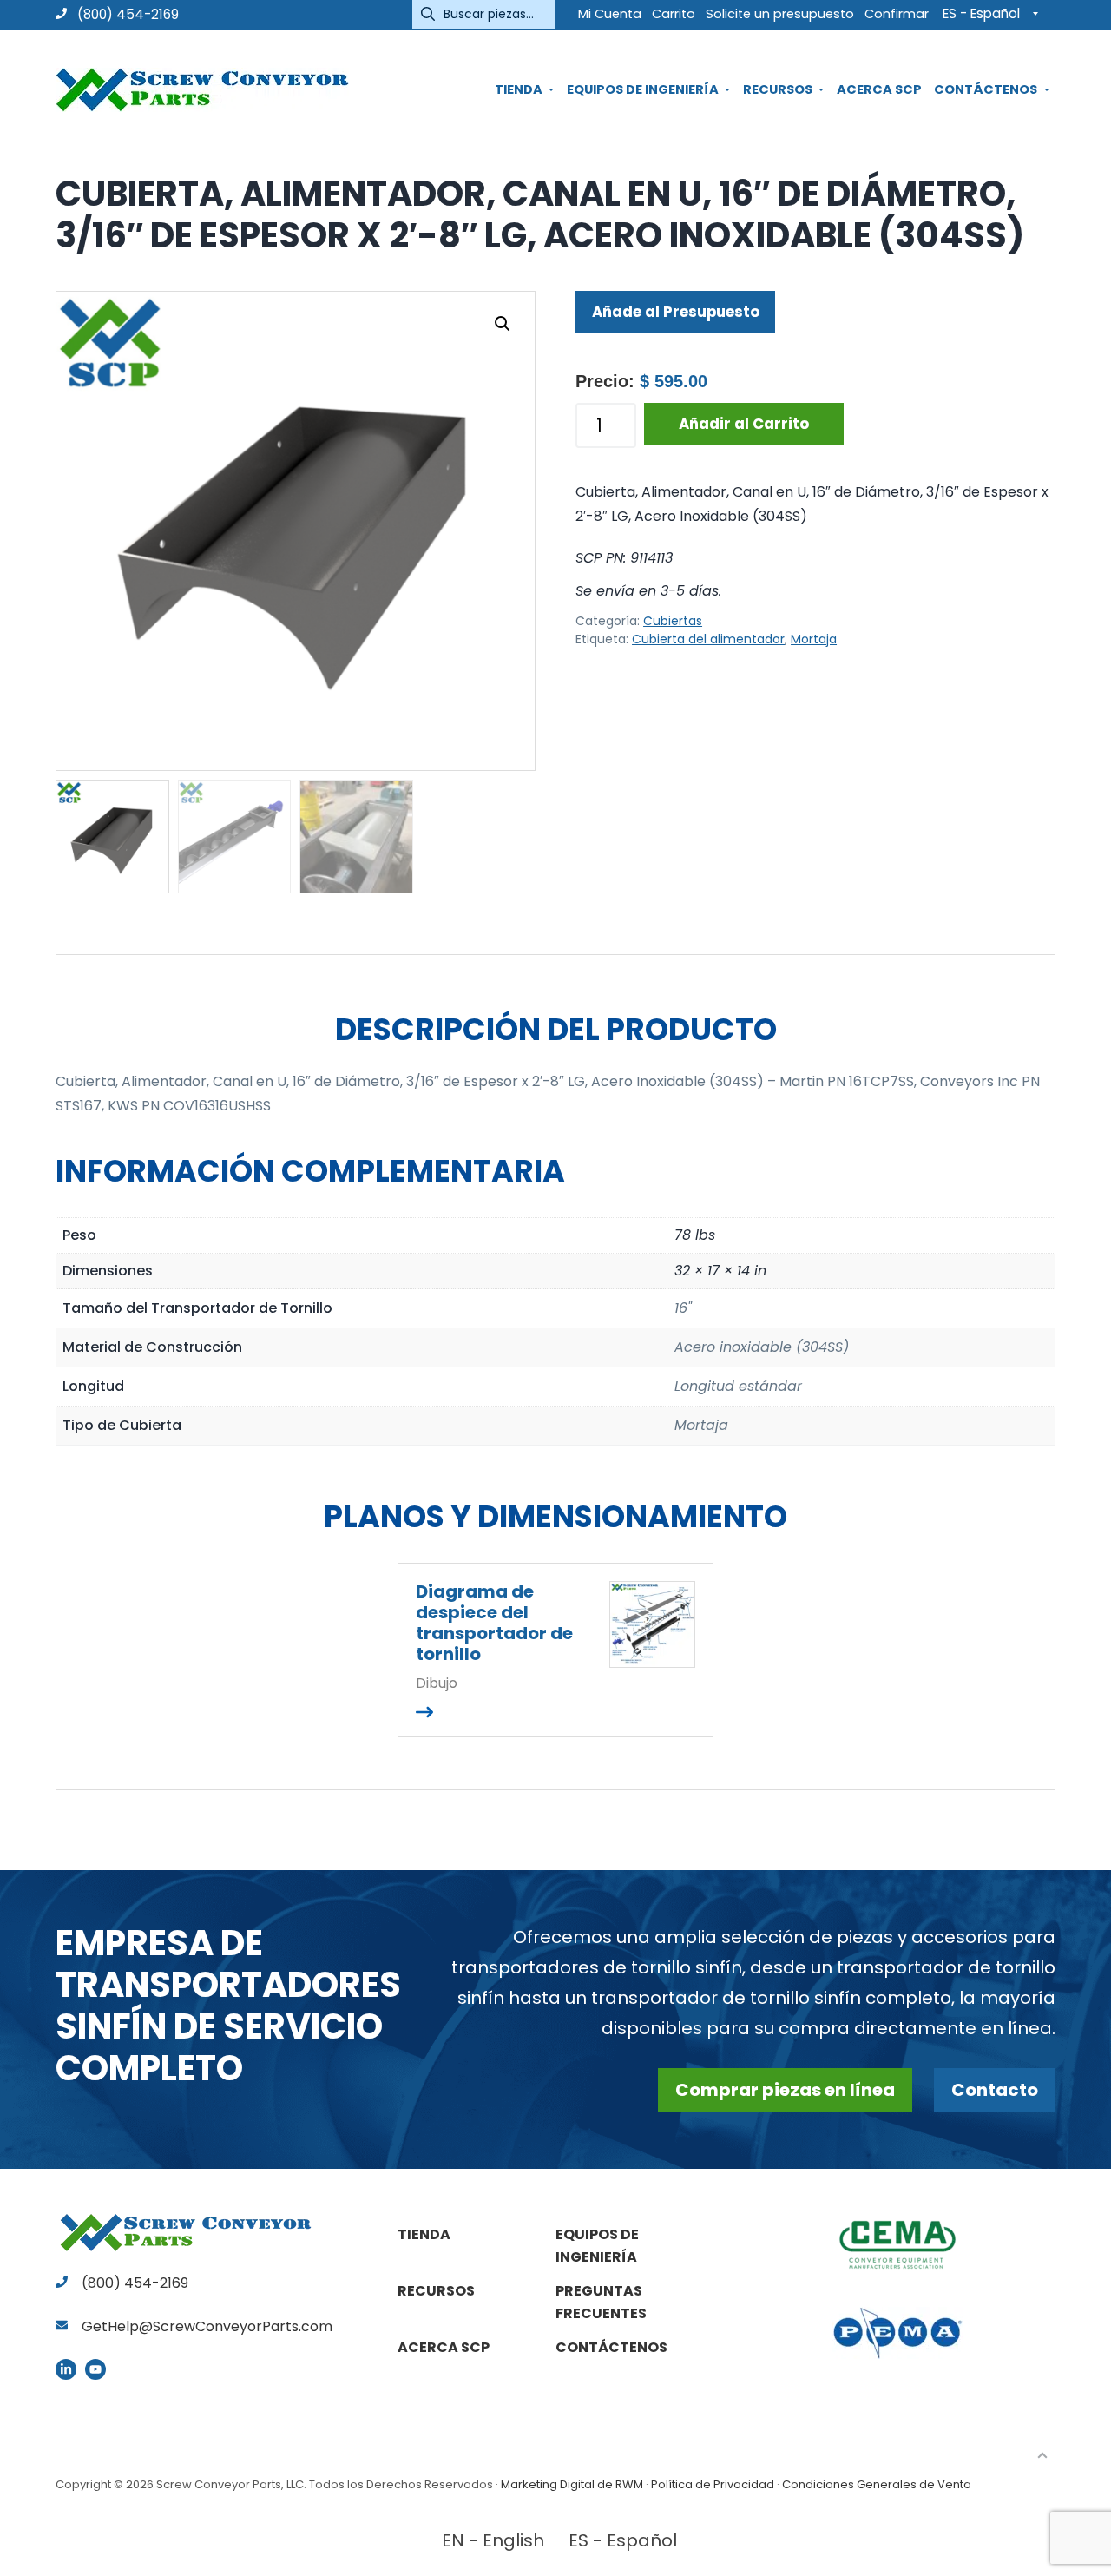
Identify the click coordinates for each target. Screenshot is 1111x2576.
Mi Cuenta (610, 14)
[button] (503, 324)
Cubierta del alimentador (708, 639)
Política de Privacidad (713, 2484)
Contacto (995, 2090)
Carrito (674, 14)
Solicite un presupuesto (780, 14)
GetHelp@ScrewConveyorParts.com (207, 2326)
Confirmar (897, 14)
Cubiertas (673, 621)
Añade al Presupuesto (676, 312)
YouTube (95, 2369)
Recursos (436, 2291)
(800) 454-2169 (126, 14)
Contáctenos (611, 2347)
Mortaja (814, 639)
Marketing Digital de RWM (572, 2484)
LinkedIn (66, 2369)
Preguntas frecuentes (601, 2302)
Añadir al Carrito (744, 424)
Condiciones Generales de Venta (877, 2484)
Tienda (424, 2234)
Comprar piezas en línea (785, 2090)
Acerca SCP (444, 2347)
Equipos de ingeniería (597, 2246)
